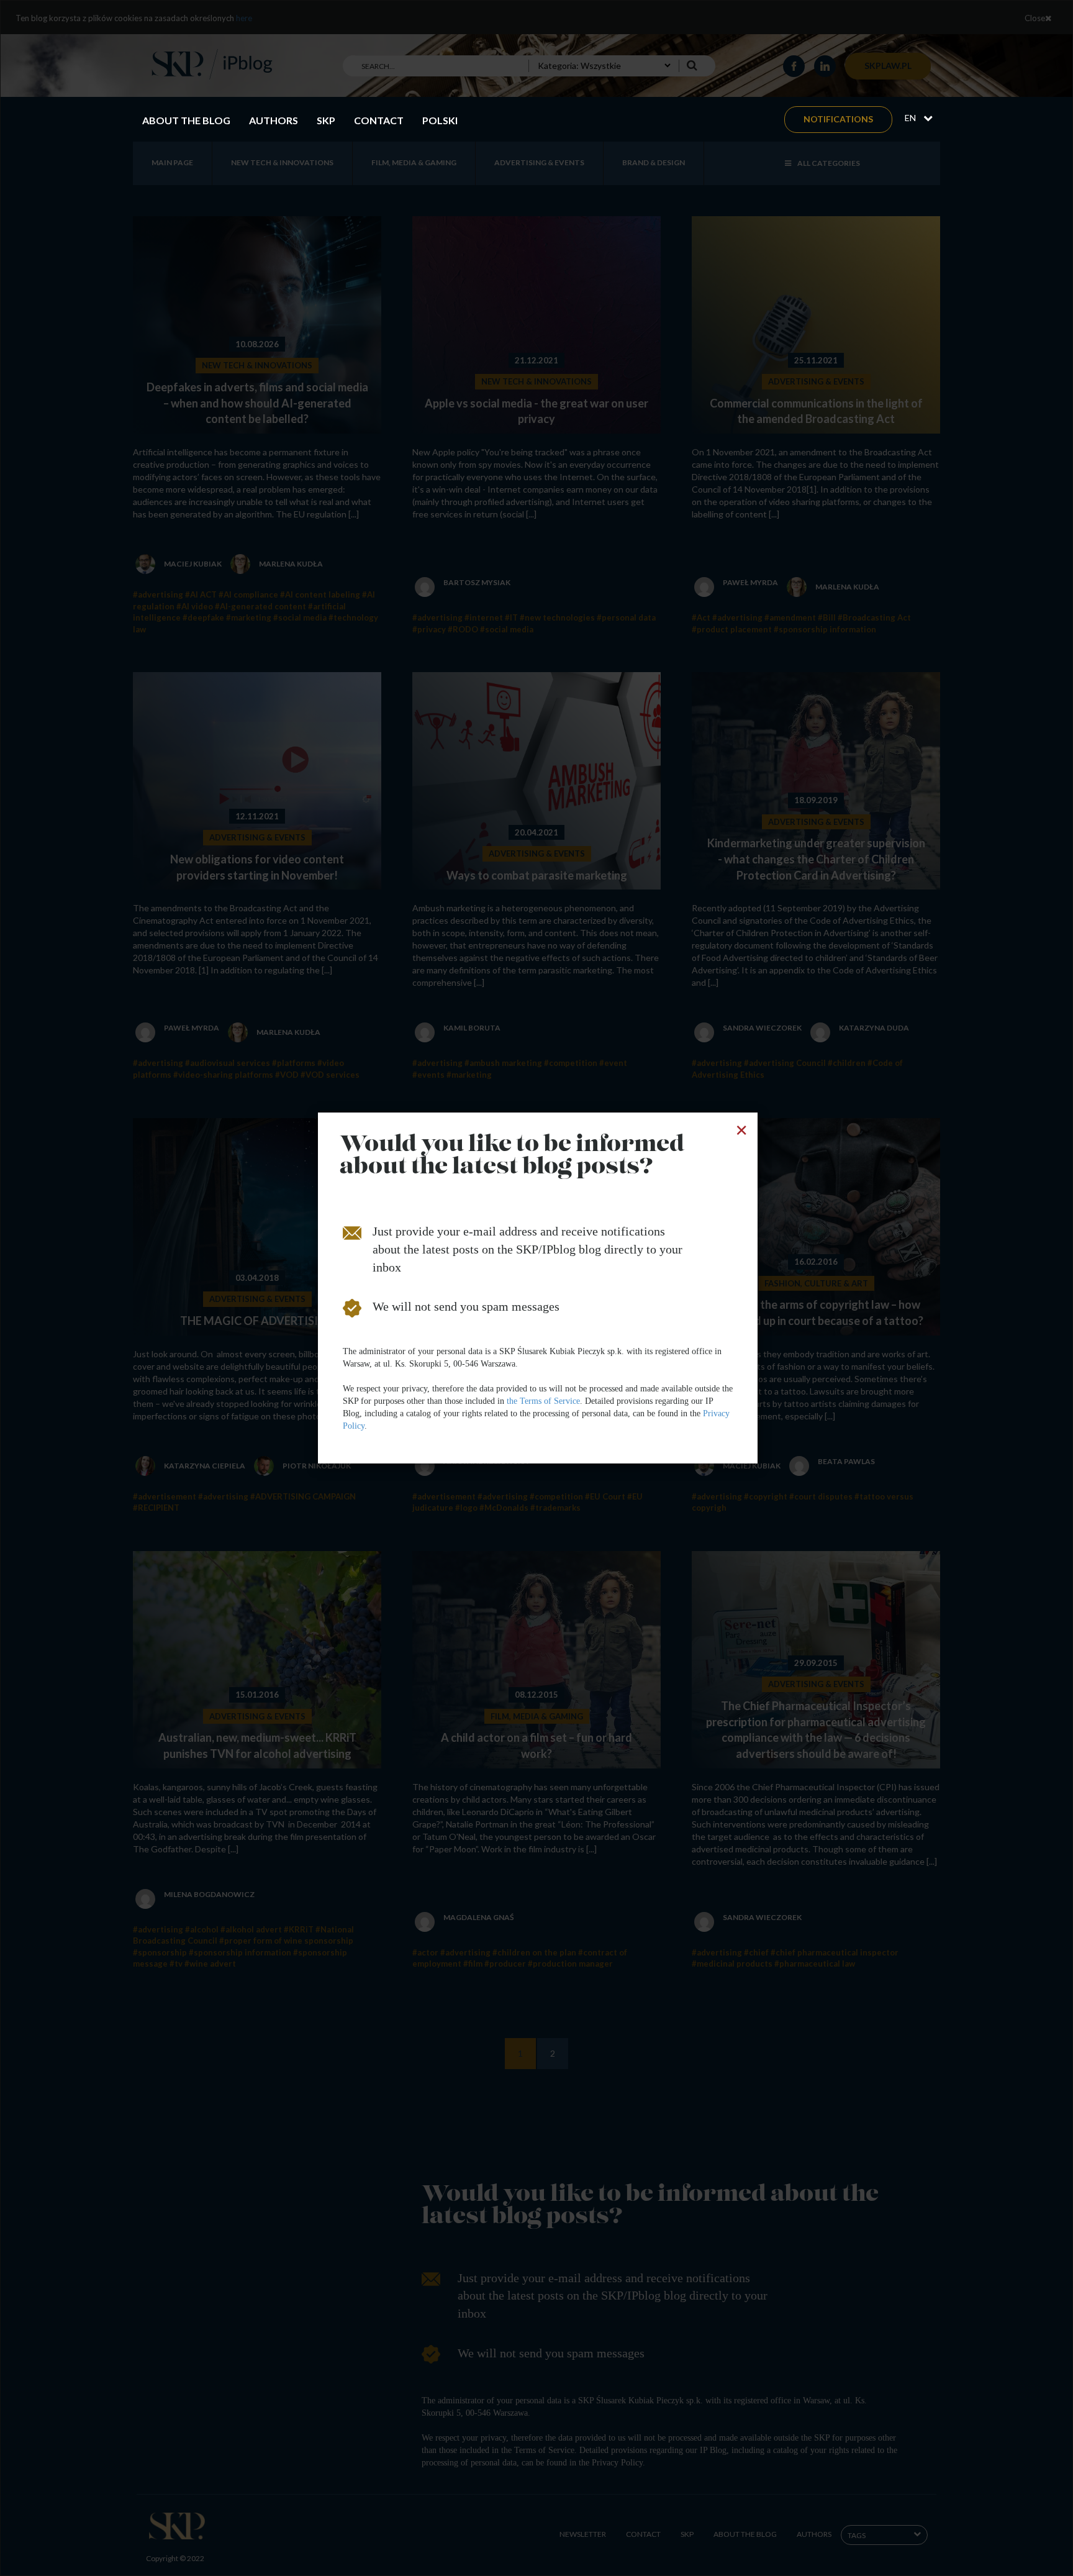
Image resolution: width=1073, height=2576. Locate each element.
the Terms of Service (543, 1401)
